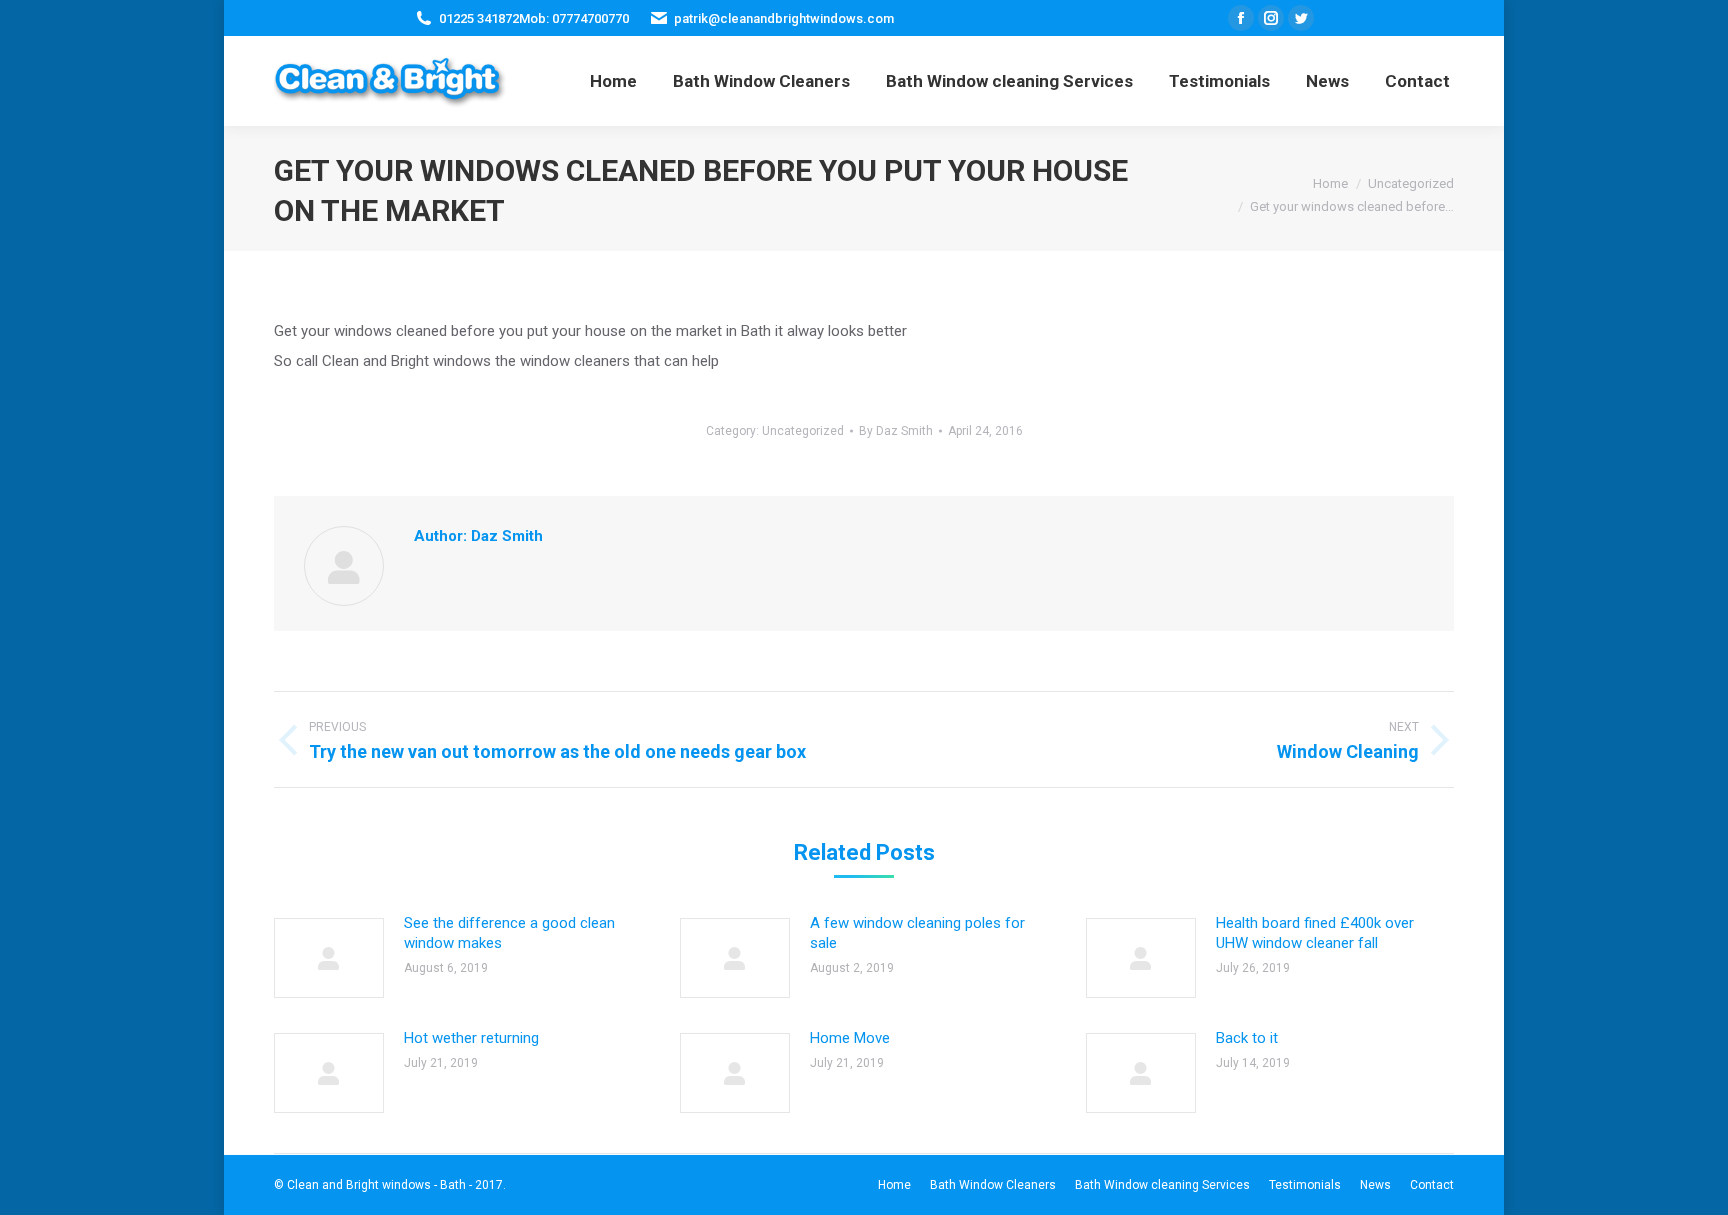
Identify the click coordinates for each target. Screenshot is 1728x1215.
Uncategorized (803, 431)
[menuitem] (613, 81)
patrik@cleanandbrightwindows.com (784, 18)
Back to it (1247, 1038)
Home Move (850, 1038)
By (896, 431)
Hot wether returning (471, 1038)
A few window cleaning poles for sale (917, 933)
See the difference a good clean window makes (509, 933)
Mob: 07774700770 (574, 18)
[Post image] (329, 958)
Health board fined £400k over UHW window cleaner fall (1315, 933)
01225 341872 (479, 18)
